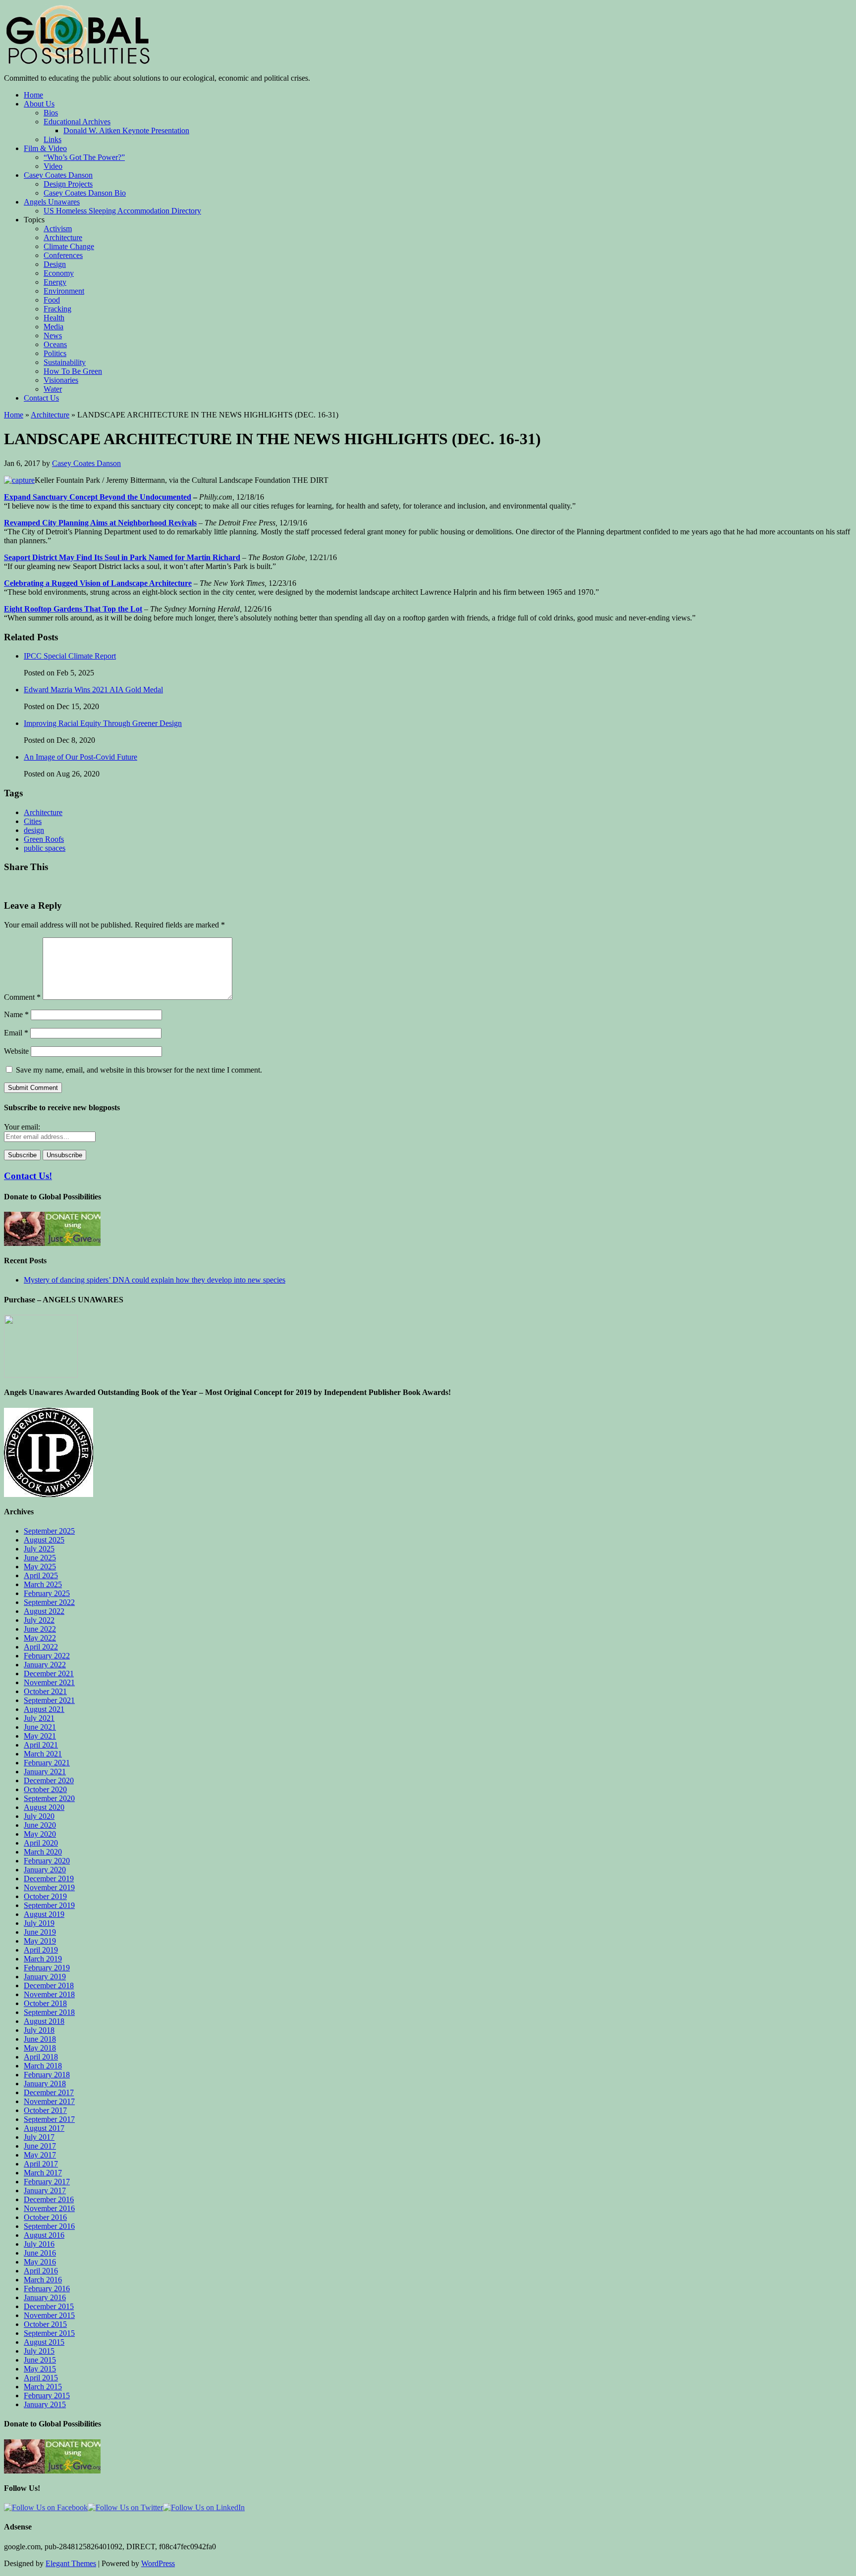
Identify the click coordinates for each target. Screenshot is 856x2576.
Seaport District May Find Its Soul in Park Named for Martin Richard (122, 557)
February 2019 (47, 1968)
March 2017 (43, 2173)
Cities (33, 821)
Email (16, 1033)
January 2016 (45, 2297)
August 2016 (44, 2235)
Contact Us (41, 398)
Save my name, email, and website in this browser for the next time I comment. (139, 1070)
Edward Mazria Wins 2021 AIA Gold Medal (93, 690)
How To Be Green (73, 371)
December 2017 (49, 2092)
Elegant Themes (71, 2563)
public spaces (45, 848)
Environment (64, 291)
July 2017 (39, 2137)
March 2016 (43, 2280)
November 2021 (49, 1682)
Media (53, 327)
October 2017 (45, 2110)
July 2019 (39, 1923)
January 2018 (45, 2084)
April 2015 (41, 2378)
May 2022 (40, 1638)
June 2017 (40, 2146)
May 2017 (40, 2155)
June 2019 (40, 1932)
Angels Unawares (52, 202)
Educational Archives (77, 122)
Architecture (63, 237)
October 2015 (45, 2324)
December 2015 (49, 2306)
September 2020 (49, 1798)
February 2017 (47, 2182)
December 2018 (49, 1985)
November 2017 (49, 2101)
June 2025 (40, 1558)
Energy (55, 282)
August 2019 (44, 1914)
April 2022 (41, 1647)
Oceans (55, 344)
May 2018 (40, 2048)
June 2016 (40, 2253)
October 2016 (45, 2217)
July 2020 (39, 1816)
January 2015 (45, 2404)
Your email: (22, 1127)
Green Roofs (44, 839)
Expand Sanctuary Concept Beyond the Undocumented (98, 497)
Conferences (63, 255)
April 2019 (41, 1950)
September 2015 (49, 2333)
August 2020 (44, 1807)
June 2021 (40, 1727)
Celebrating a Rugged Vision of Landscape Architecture (98, 583)
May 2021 (40, 1736)
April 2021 (41, 1745)
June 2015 (40, 2360)
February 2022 (47, 1656)
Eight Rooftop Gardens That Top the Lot (73, 609)
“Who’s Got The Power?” (84, 157)
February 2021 (47, 1763)
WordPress (158, 2563)
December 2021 (49, 1674)
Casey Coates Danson (58, 175)
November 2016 (49, 2208)
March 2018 (43, 2066)
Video (53, 166)
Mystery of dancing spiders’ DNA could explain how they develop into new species (155, 1280)
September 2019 (49, 1905)
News (53, 335)
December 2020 (49, 1780)
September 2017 (49, 2119)
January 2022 (45, 1665)
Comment (22, 997)
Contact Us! (28, 1176)
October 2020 (45, 1789)
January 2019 (45, 1977)
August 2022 (44, 1611)
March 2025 (43, 1584)
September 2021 (49, 1700)
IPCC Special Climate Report (70, 656)
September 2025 (49, 1531)
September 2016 (49, 2226)
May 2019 (40, 1941)
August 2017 (44, 2128)
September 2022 (49, 1602)
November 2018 (49, 1994)
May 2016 (40, 2262)
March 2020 (43, 1852)
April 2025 (41, 1575)
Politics (55, 353)
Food (52, 300)
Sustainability (65, 362)
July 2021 (39, 1718)
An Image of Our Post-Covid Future (80, 757)
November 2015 (49, 2315)
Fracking (57, 309)
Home (33, 95)
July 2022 (39, 1620)
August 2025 (44, 1540)
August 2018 (44, 2021)
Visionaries (61, 380)
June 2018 (40, 2039)
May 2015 (40, 2369)
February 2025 (47, 1593)
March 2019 (43, 1959)
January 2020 (45, 1870)
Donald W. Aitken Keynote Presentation (126, 130)
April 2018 (41, 2057)
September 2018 (49, 2012)
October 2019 (45, 1896)
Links (53, 139)
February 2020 (47, 1861)
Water (53, 389)
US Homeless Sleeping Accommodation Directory (122, 211)
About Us (39, 104)
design (34, 830)
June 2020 (40, 1825)
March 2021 (43, 1754)
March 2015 (43, 2387)
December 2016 (49, 2199)
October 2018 (45, 2003)
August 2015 (44, 2342)
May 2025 (40, 1567)
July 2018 (39, 2030)
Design (55, 264)
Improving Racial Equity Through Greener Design (103, 723)
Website (16, 1051)
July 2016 (39, 2244)
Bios (51, 113)
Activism (58, 229)
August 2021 (44, 1709)
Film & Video (45, 148)
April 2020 (41, 1843)
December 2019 (49, 1879)
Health (54, 318)
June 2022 (40, 1629)
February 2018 (47, 2075)
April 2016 (41, 2271)
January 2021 (45, 1772)
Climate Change (69, 246)
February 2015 (47, 2396)
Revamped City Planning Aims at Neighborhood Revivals (100, 523)
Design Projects (68, 184)
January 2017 (45, 2190)
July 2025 (39, 1549)
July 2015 (39, 2351)
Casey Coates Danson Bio (85, 193)
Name (16, 1014)
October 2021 (45, 1691)
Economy (59, 273)
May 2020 (40, 1834)
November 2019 (49, 1887)
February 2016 (47, 2289)
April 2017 (41, 2164)
